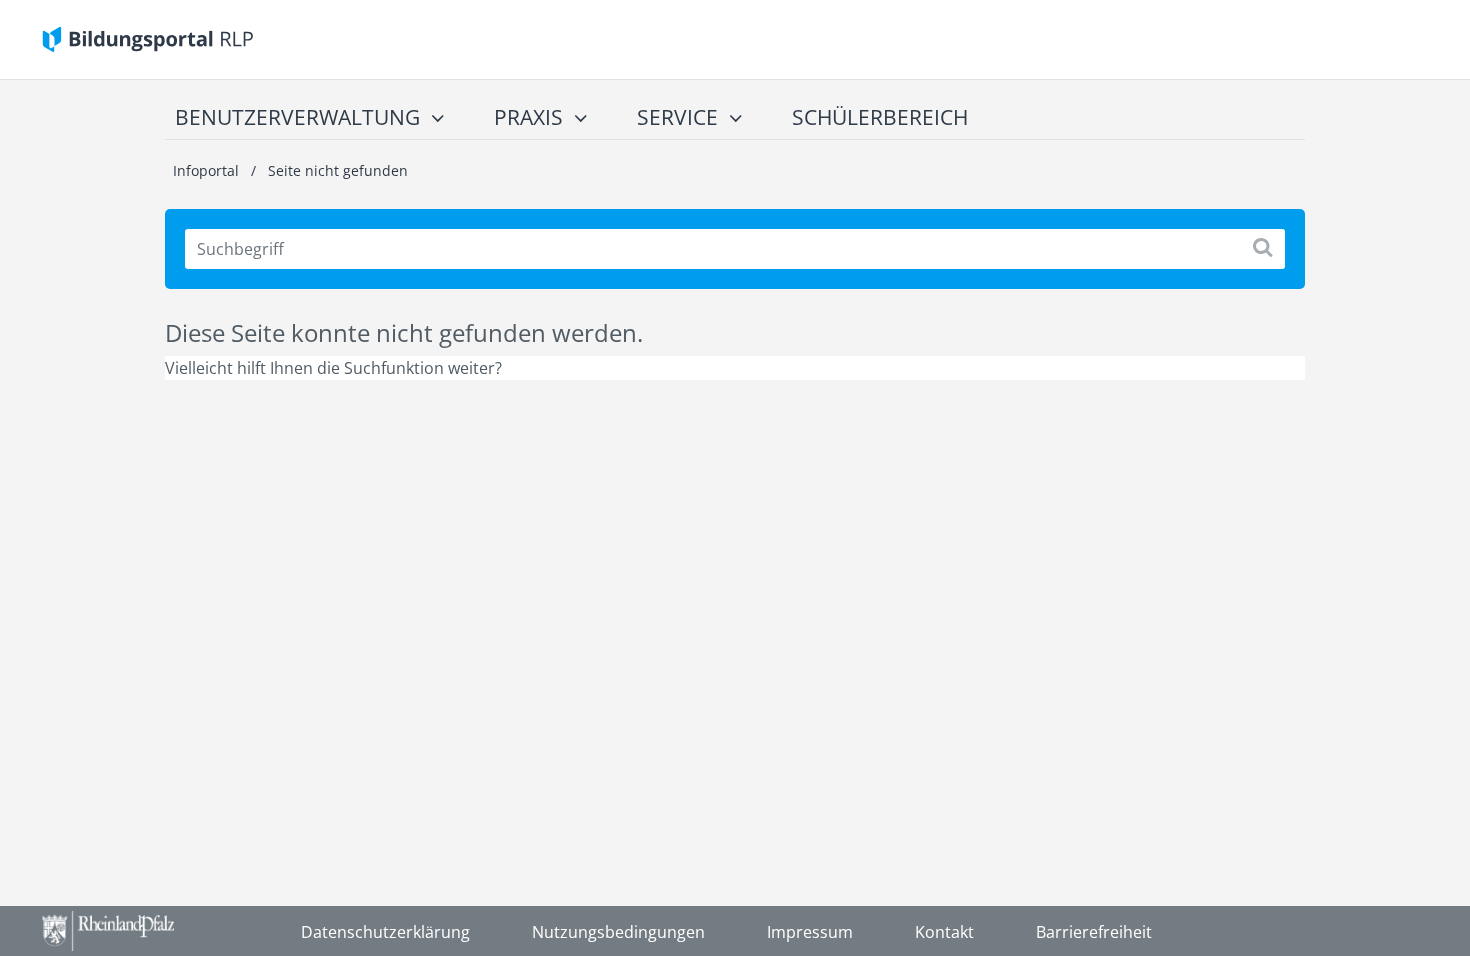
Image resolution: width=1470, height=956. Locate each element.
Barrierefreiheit (1094, 932)
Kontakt (944, 932)
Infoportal (208, 170)
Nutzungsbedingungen (618, 932)
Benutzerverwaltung (297, 117)
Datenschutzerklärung (385, 932)
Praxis (528, 117)
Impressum (810, 932)
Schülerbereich (880, 117)
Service (677, 117)
